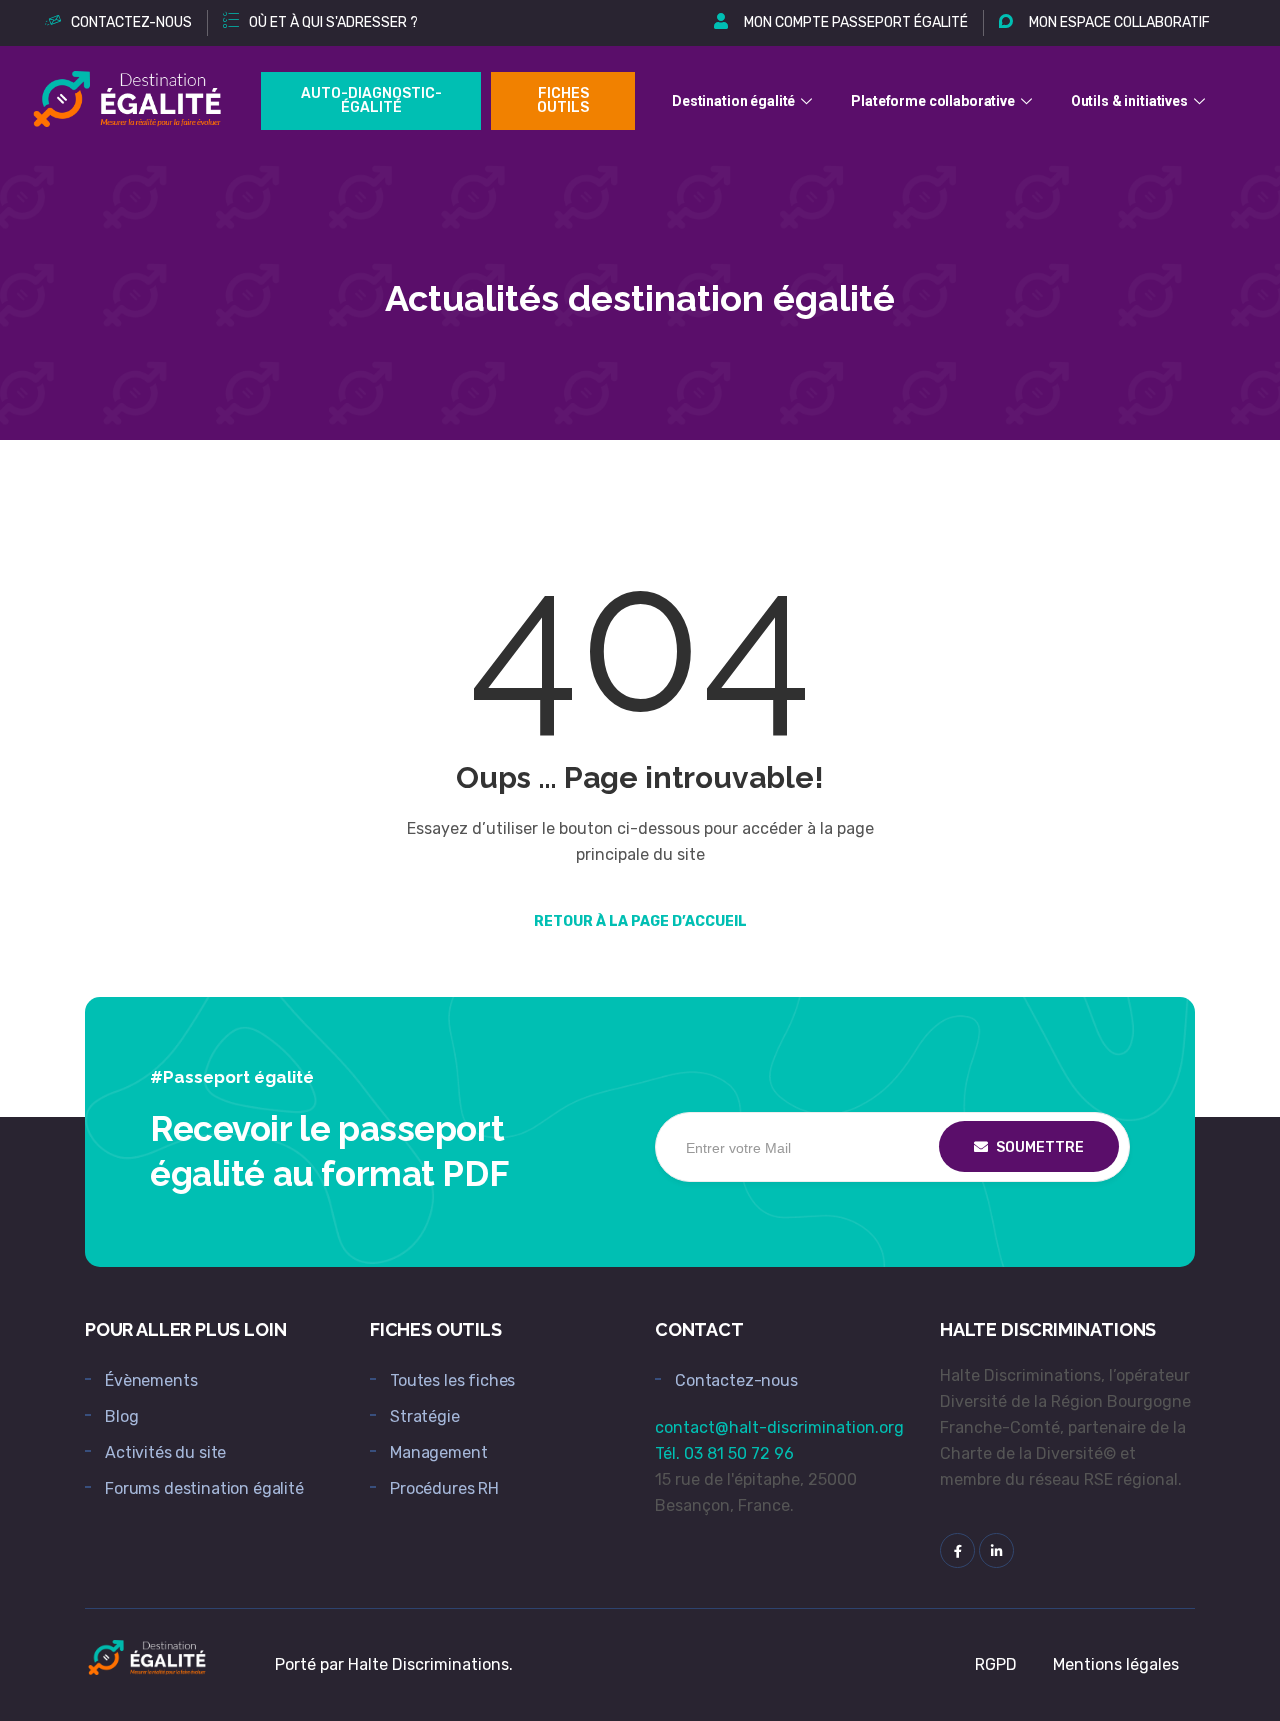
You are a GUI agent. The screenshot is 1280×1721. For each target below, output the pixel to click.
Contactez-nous (736, 1380)
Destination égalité (733, 101)
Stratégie (425, 1416)
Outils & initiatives (1129, 101)
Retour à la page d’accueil (640, 921)
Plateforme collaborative (933, 101)
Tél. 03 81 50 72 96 (724, 1453)
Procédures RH (444, 1488)
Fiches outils (563, 100)
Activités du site (165, 1452)
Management (438, 1452)
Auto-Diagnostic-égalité (371, 100)
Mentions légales (1116, 1664)
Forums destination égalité (204, 1488)
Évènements (151, 1380)
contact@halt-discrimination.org (779, 1427)
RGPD (996, 1664)
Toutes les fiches (452, 1380)
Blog (121, 1416)
